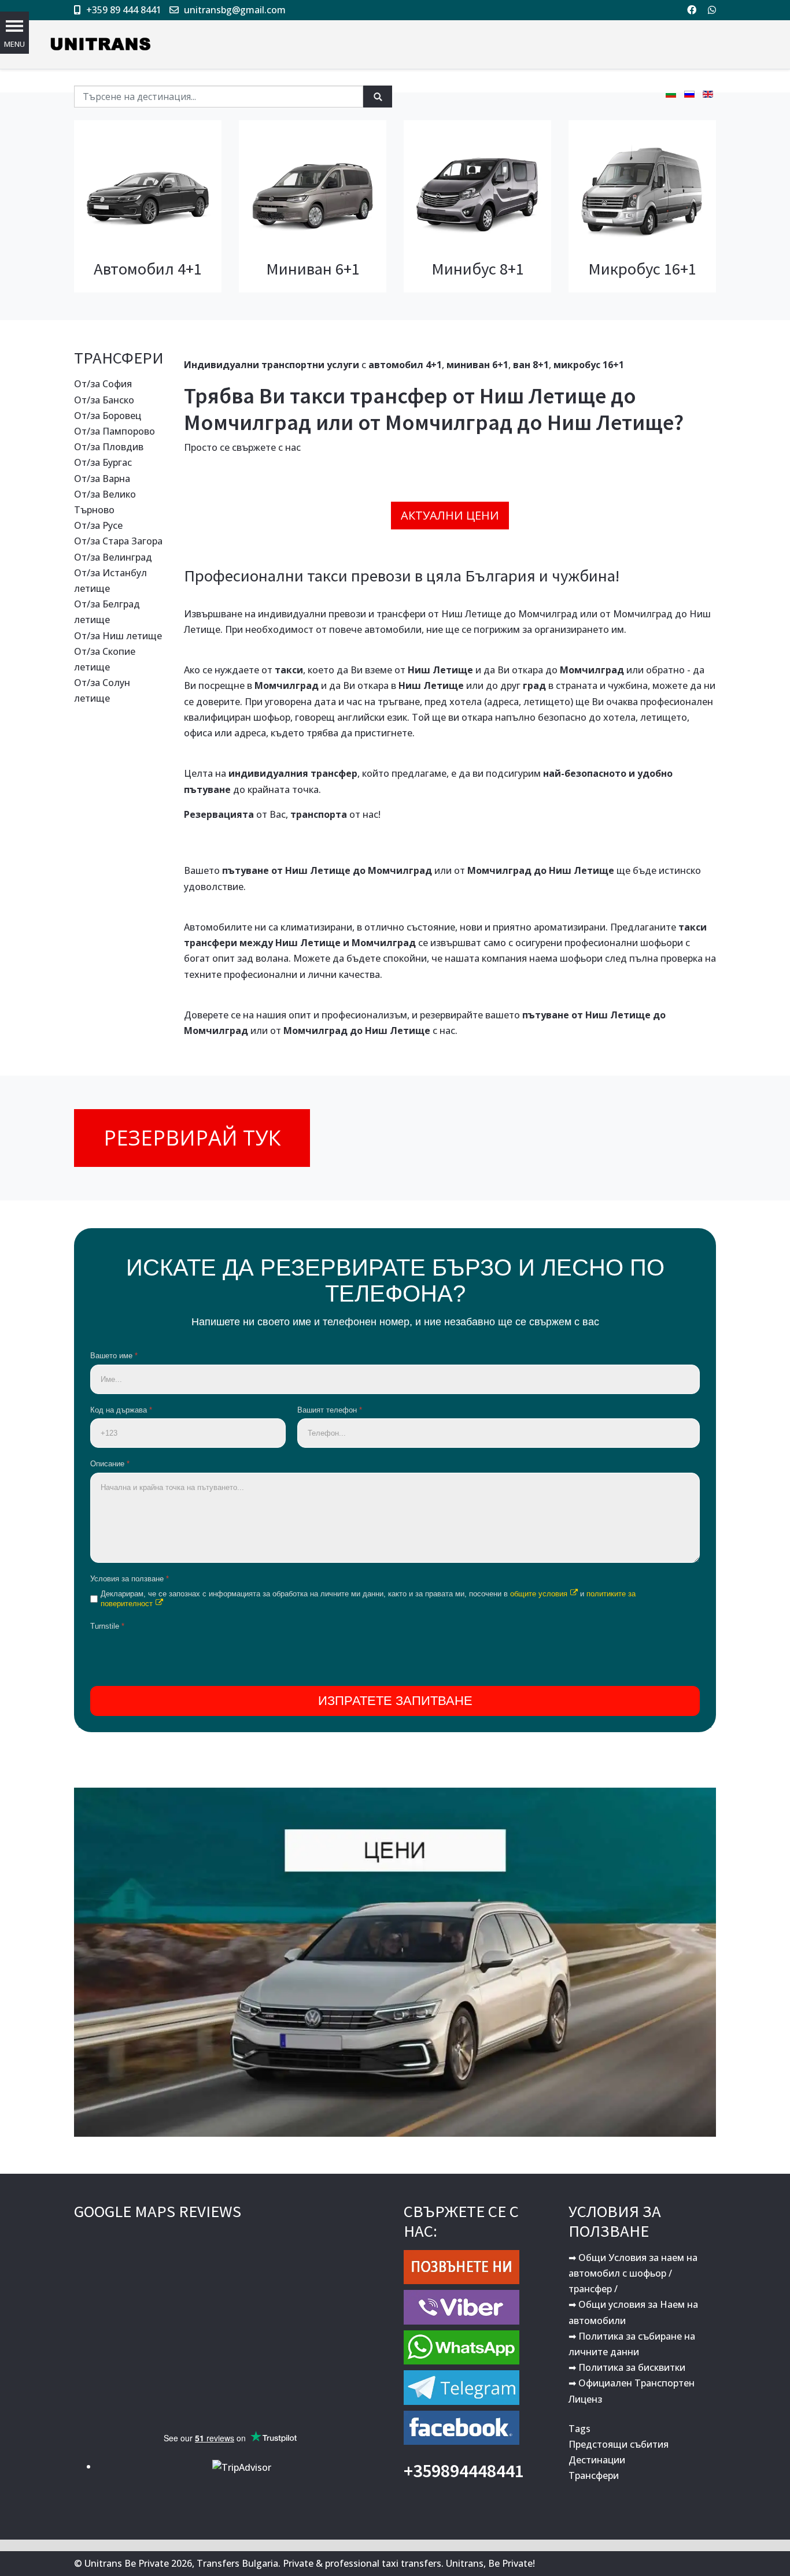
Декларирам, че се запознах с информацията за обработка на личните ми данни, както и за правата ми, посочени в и (368, 1599)
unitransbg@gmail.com (235, 10)
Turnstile (107, 1626)
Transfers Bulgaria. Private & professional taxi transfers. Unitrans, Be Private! (366, 2563)
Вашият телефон (330, 1410)
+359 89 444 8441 (124, 10)
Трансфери (594, 2475)
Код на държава (121, 1410)
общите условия (539, 1594)
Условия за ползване (130, 1579)
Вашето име (114, 1356)
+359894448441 (464, 2471)
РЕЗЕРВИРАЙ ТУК (192, 1138)
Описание (110, 1464)
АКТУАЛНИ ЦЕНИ (450, 515)
